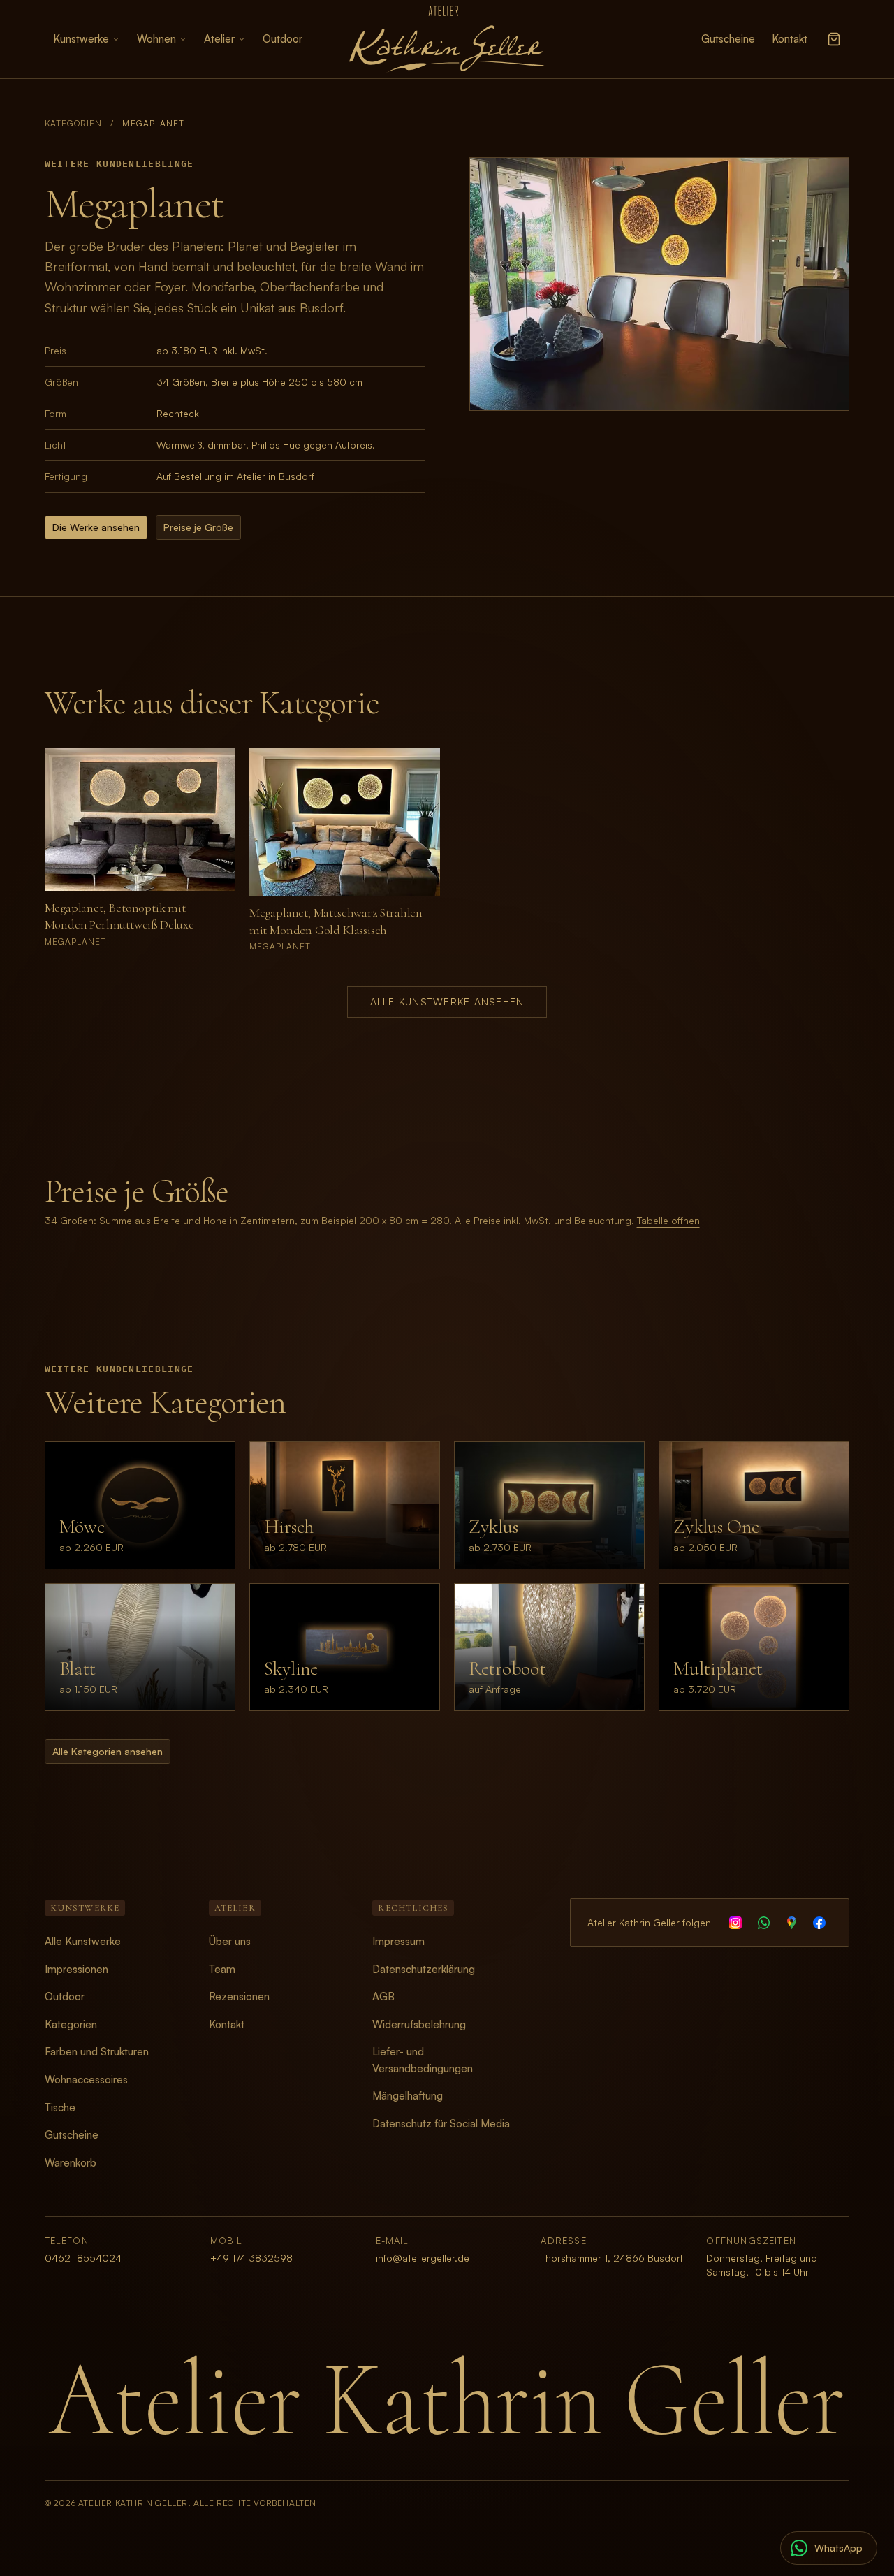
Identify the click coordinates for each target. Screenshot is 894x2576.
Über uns (230, 1941)
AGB (383, 1996)
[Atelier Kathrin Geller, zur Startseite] (447, 39)
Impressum (398, 1941)
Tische (60, 2108)
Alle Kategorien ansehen (108, 1751)
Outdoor (283, 39)
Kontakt (790, 39)
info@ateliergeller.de (423, 2258)
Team (222, 1969)
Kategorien (74, 123)
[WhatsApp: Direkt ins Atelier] (763, 1923)
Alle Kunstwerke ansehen (447, 1002)
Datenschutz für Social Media (441, 2124)
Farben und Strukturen (97, 2052)
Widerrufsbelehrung (419, 2024)
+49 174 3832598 (251, 2258)
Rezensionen (239, 1996)
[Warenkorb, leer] (834, 39)
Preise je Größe (198, 527)
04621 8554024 (83, 2258)
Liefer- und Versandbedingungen (423, 2060)
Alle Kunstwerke (83, 1941)
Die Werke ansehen (96, 527)
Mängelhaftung (408, 2096)
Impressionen (76, 1969)
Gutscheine (728, 39)
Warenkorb (71, 2163)
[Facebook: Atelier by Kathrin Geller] (819, 1923)
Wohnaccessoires (86, 2080)
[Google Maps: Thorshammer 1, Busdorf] (791, 1923)
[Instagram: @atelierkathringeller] (735, 1923)
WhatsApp (838, 2548)
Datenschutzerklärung (424, 1969)
